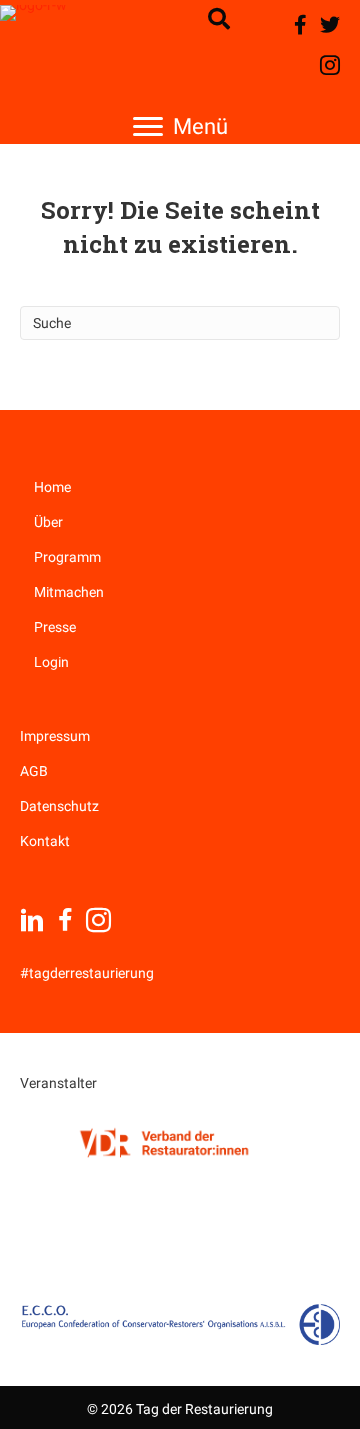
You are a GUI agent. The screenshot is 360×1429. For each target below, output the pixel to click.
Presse (55, 627)
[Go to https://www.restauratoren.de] (165, 1142)
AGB (34, 771)
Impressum (55, 736)
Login (51, 662)
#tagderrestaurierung (87, 973)
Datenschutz (59, 806)
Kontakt (45, 841)
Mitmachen (69, 592)
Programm (67, 557)
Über (48, 522)
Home (52, 487)
